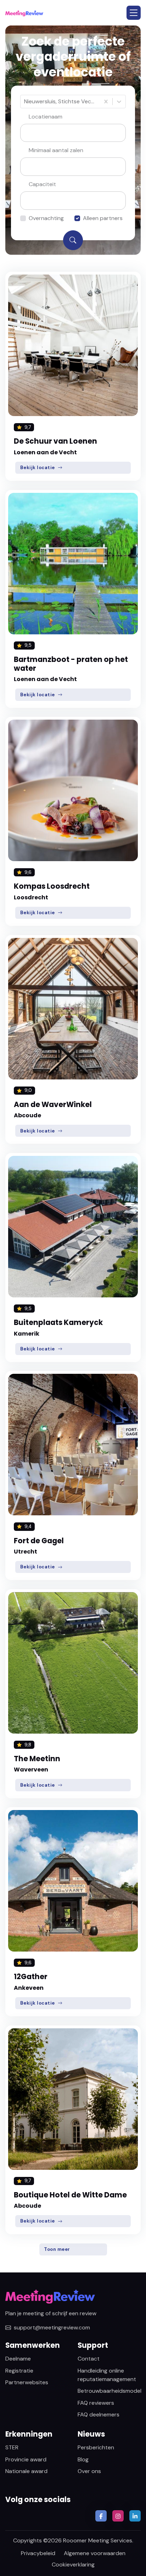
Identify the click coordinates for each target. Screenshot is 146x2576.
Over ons (89, 2471)
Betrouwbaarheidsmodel (109, 2391)
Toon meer (57, 2249)
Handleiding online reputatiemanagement (107, 2375)
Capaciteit (42, 184)
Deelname (18, 2359)
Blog (83, 2459)
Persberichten (96, 2447)
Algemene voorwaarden (95, 2553)
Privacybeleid (38, 2553)
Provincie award (26, 2459)
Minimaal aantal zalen (56, 150)
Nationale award (26, 2471)
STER (12, 2447)
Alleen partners (103, 218)
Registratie (19, 2371)
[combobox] (25, 102)
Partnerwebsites (27, 2382)
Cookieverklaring (73, 2565)
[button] (134, 13)
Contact (89, 2359)
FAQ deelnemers (99, 2414)
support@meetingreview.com (52, 2327)
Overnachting (46, 218)
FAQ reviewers (96, 2403)
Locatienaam (46, 117)
